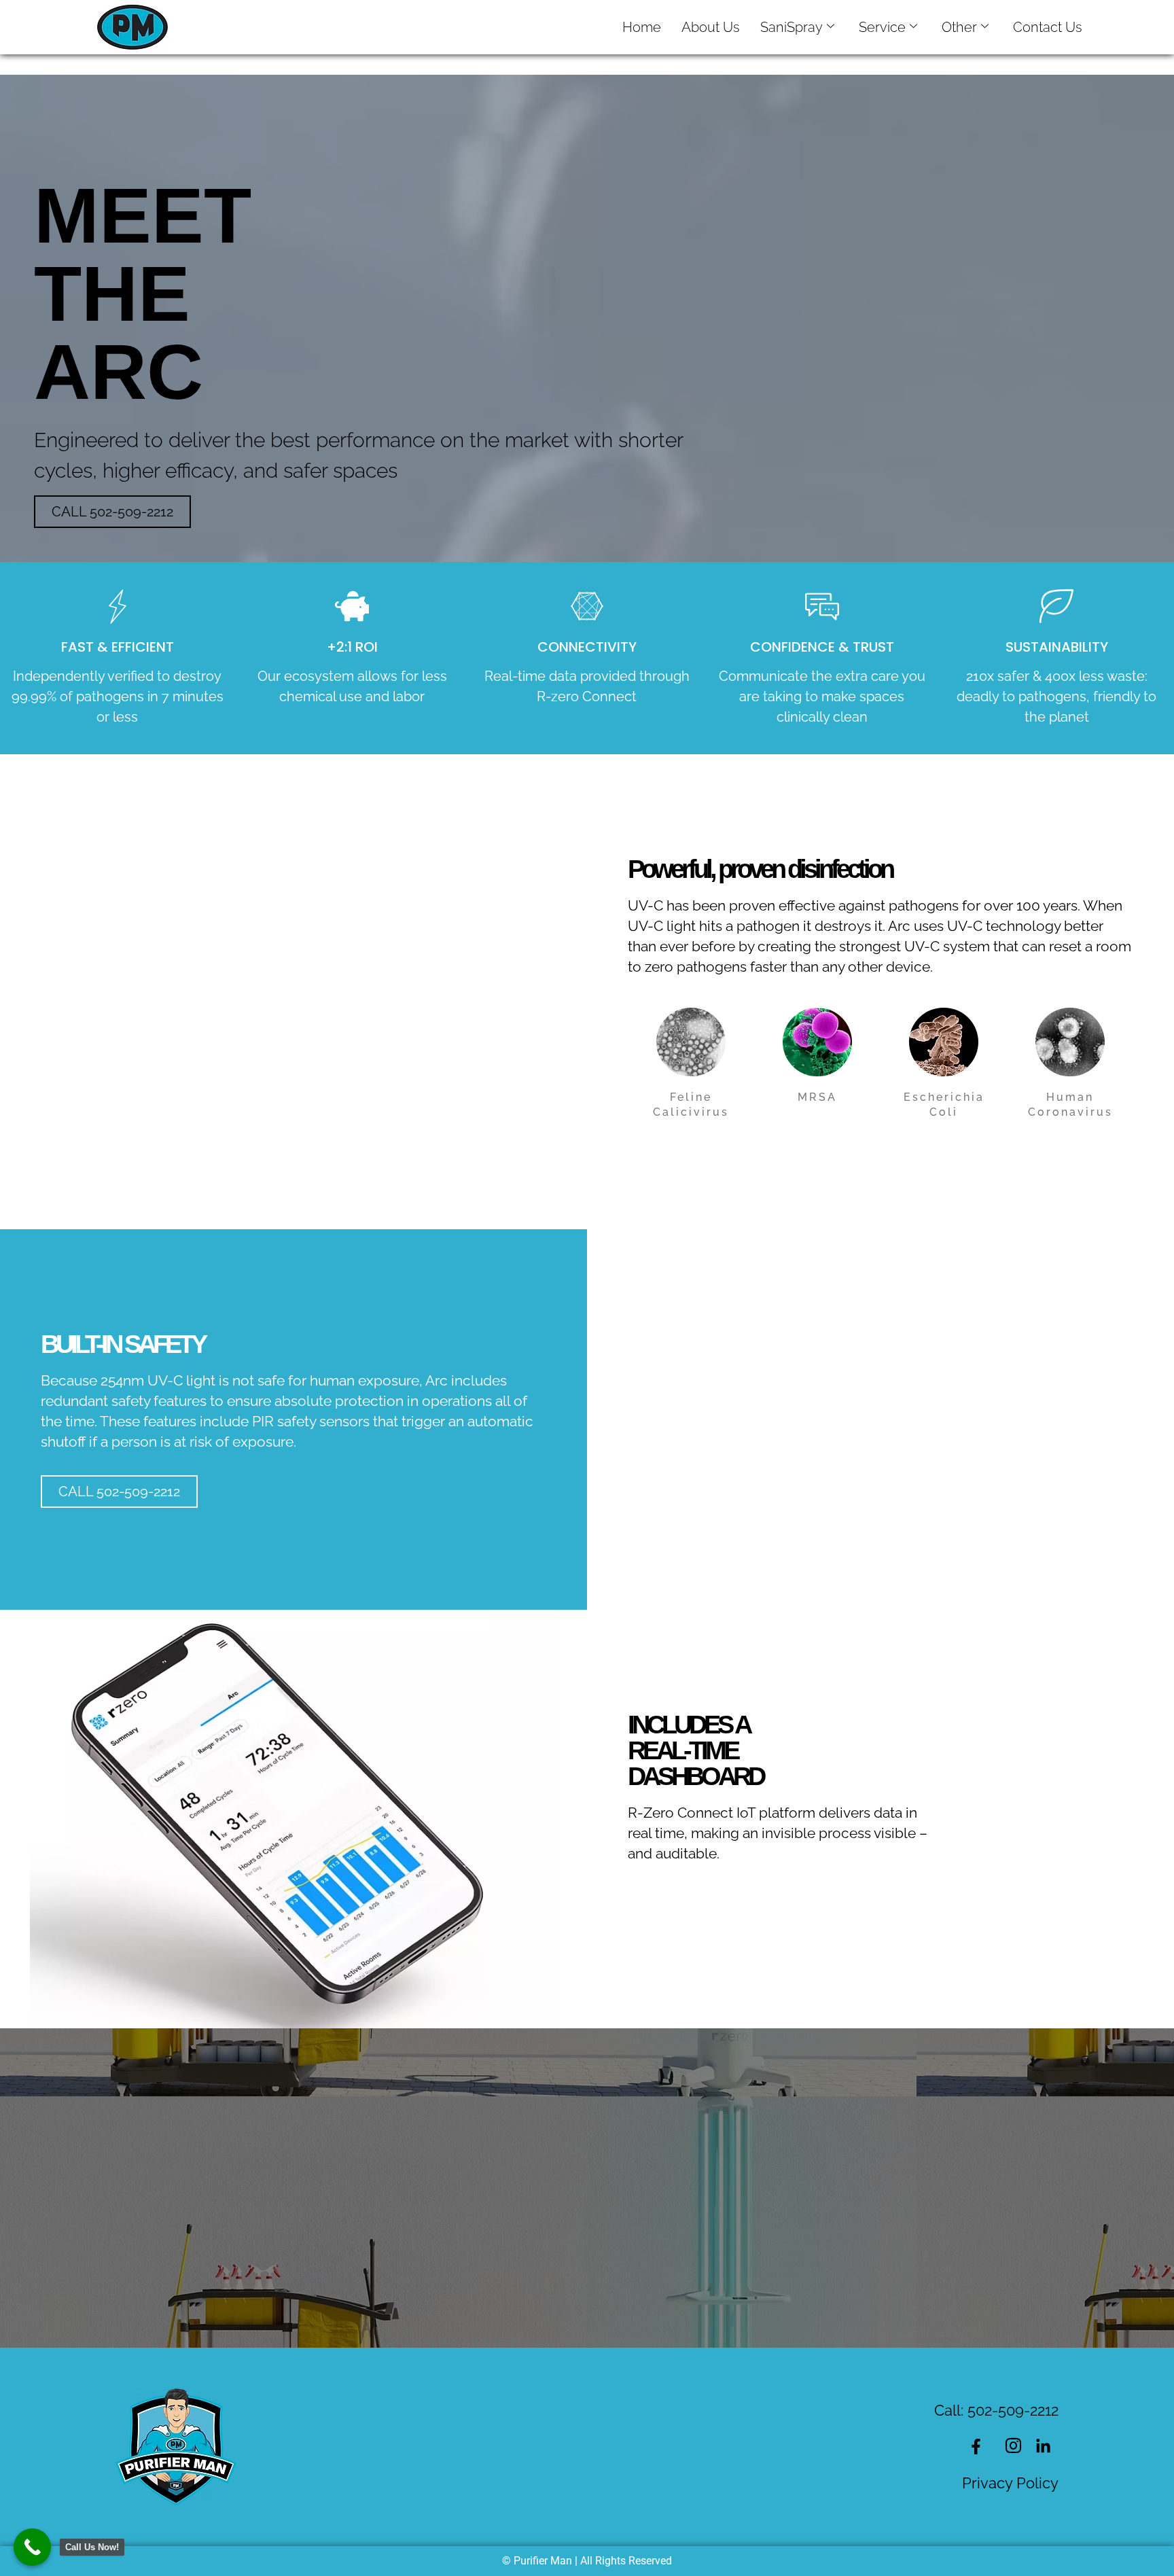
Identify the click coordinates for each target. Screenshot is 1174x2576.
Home (642, 27)
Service (882, 27)
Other (959, 27)
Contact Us (1048, 27)
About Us (711, 27)
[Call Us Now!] (32, 2547)
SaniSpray (791, 27)
